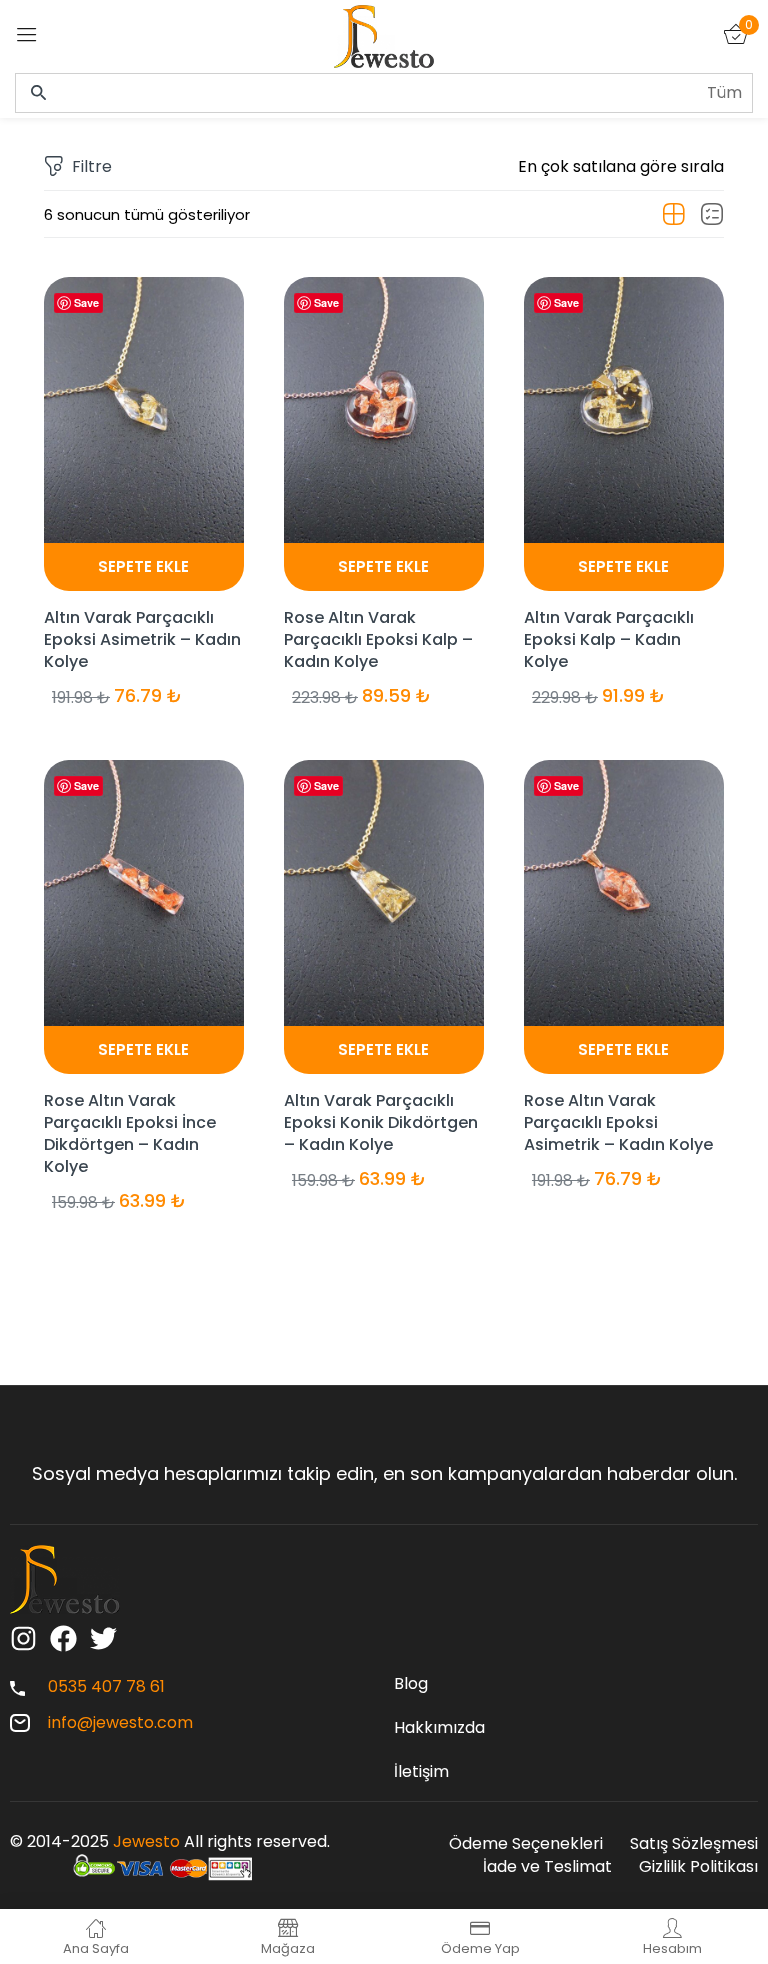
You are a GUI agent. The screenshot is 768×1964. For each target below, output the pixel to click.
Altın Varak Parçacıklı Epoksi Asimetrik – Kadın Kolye (142, 639)
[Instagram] (23, 1638)
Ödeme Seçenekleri (526, 1843)
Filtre (92, 166)
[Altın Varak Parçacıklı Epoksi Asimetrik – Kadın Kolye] (144, 410)
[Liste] (712, 215)
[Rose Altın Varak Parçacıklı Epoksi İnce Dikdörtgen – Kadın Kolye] (144, 893)
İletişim (421, 1771)
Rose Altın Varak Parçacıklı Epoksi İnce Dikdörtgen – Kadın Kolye (130, 1133)
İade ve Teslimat (547, 1866)
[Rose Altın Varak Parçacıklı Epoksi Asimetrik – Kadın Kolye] (624, 893)
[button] (621, 167)
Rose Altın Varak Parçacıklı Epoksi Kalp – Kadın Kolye (378, 639)
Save (86, 302)
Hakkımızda (439, 1727)
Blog (411, 1683)
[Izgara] (674, 215)
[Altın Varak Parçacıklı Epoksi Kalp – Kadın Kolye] (624, 410)
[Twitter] (103, 1638)
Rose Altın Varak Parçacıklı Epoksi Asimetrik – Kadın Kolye (618, 1122)
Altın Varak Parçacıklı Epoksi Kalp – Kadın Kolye (609, 639)
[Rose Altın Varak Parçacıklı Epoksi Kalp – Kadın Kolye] (384, 410)
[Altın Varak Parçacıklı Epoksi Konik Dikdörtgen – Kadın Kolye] (384, 893)
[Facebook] (63, 1638)
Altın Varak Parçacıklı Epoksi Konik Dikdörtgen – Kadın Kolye (381, 1122)
